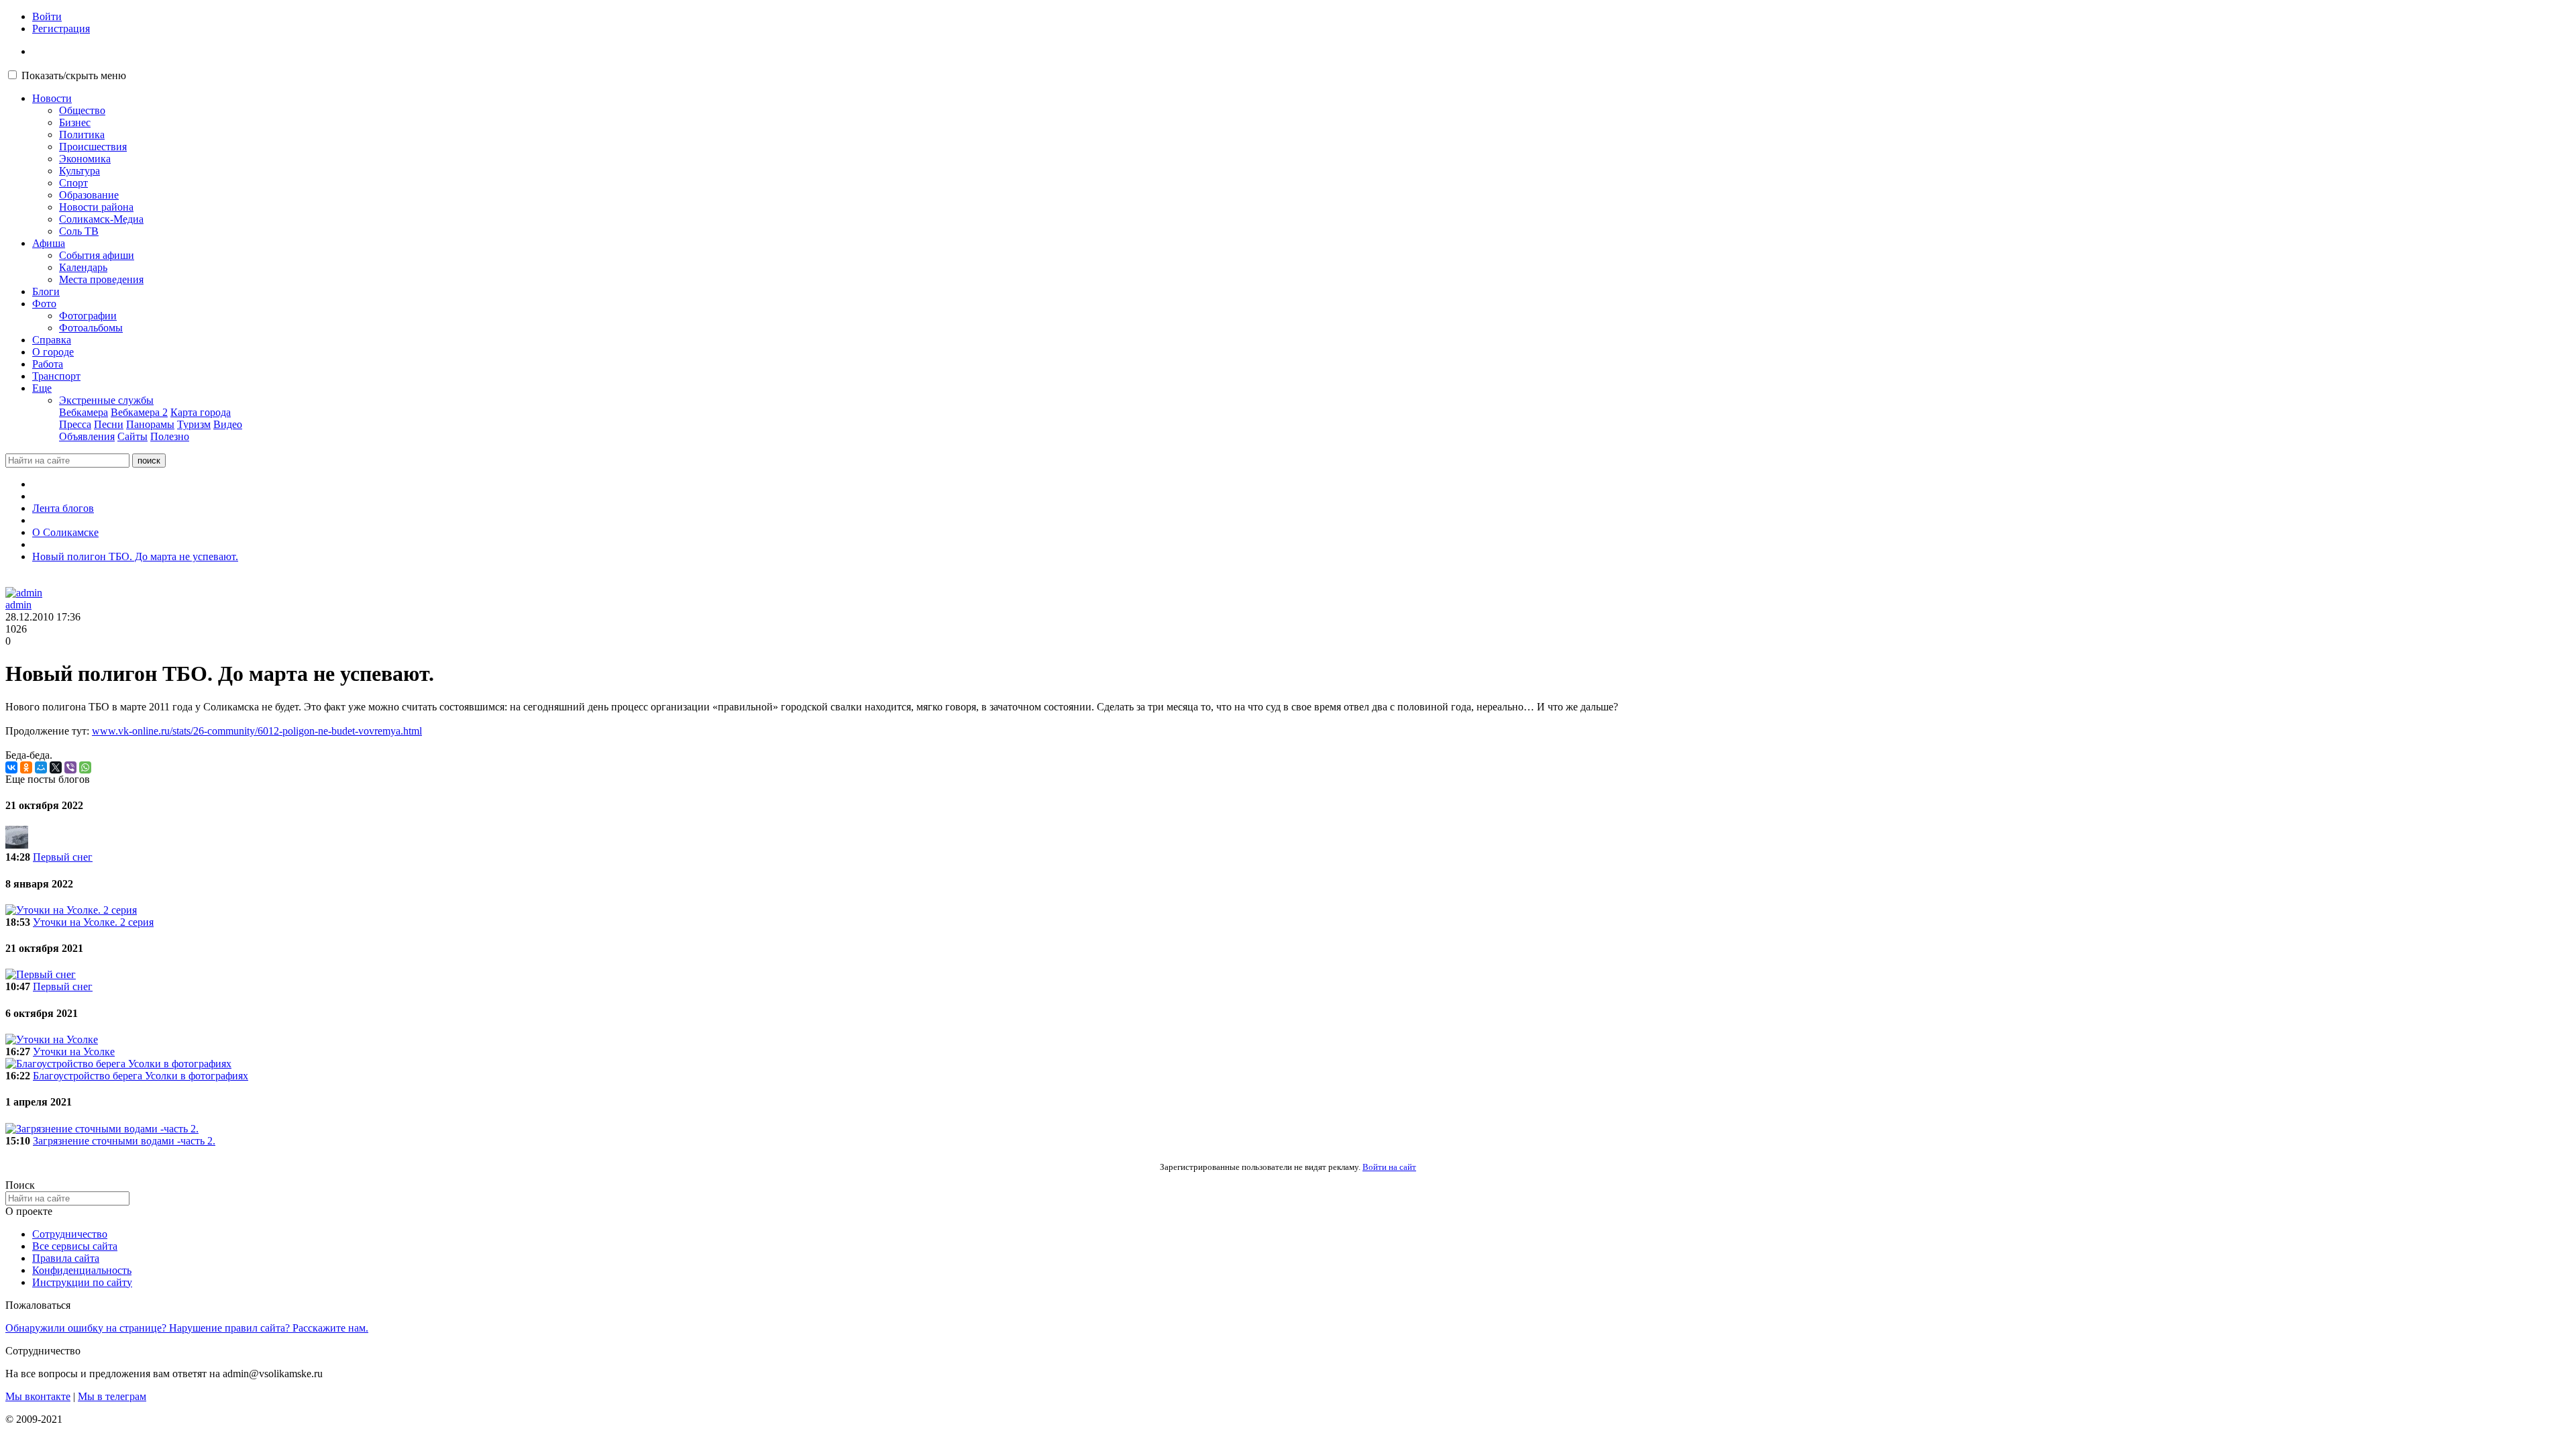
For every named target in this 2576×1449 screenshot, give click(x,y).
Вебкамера (84, 412)
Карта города (201, 412)
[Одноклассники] (26, 767)
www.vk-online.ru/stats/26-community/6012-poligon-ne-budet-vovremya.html (257, 731)
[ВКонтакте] (11, 767)
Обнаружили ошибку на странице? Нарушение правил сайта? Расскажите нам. (187, 1328)
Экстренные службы (106, 400)
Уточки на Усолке (74, 1052)
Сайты (132, 436)
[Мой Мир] (41, 767)
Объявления (87, 436)
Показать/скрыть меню (74, 75)
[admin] (24, 593)
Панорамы (150, 424)
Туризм (194, 424)
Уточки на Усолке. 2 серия (93, 922)
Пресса (75, 424)
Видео (228, 424)
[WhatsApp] (85, 767)
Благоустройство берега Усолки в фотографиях (141, 1076)
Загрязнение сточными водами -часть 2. (124, 1141)
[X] (56, 767)
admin (18, 605)
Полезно (170, 436)
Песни (109, 424)
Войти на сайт (1389, 1167)
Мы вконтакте (38, 1396)
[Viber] (70, 767)
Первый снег (63, 857)
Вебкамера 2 (139, 412)
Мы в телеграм (112, 1396)
